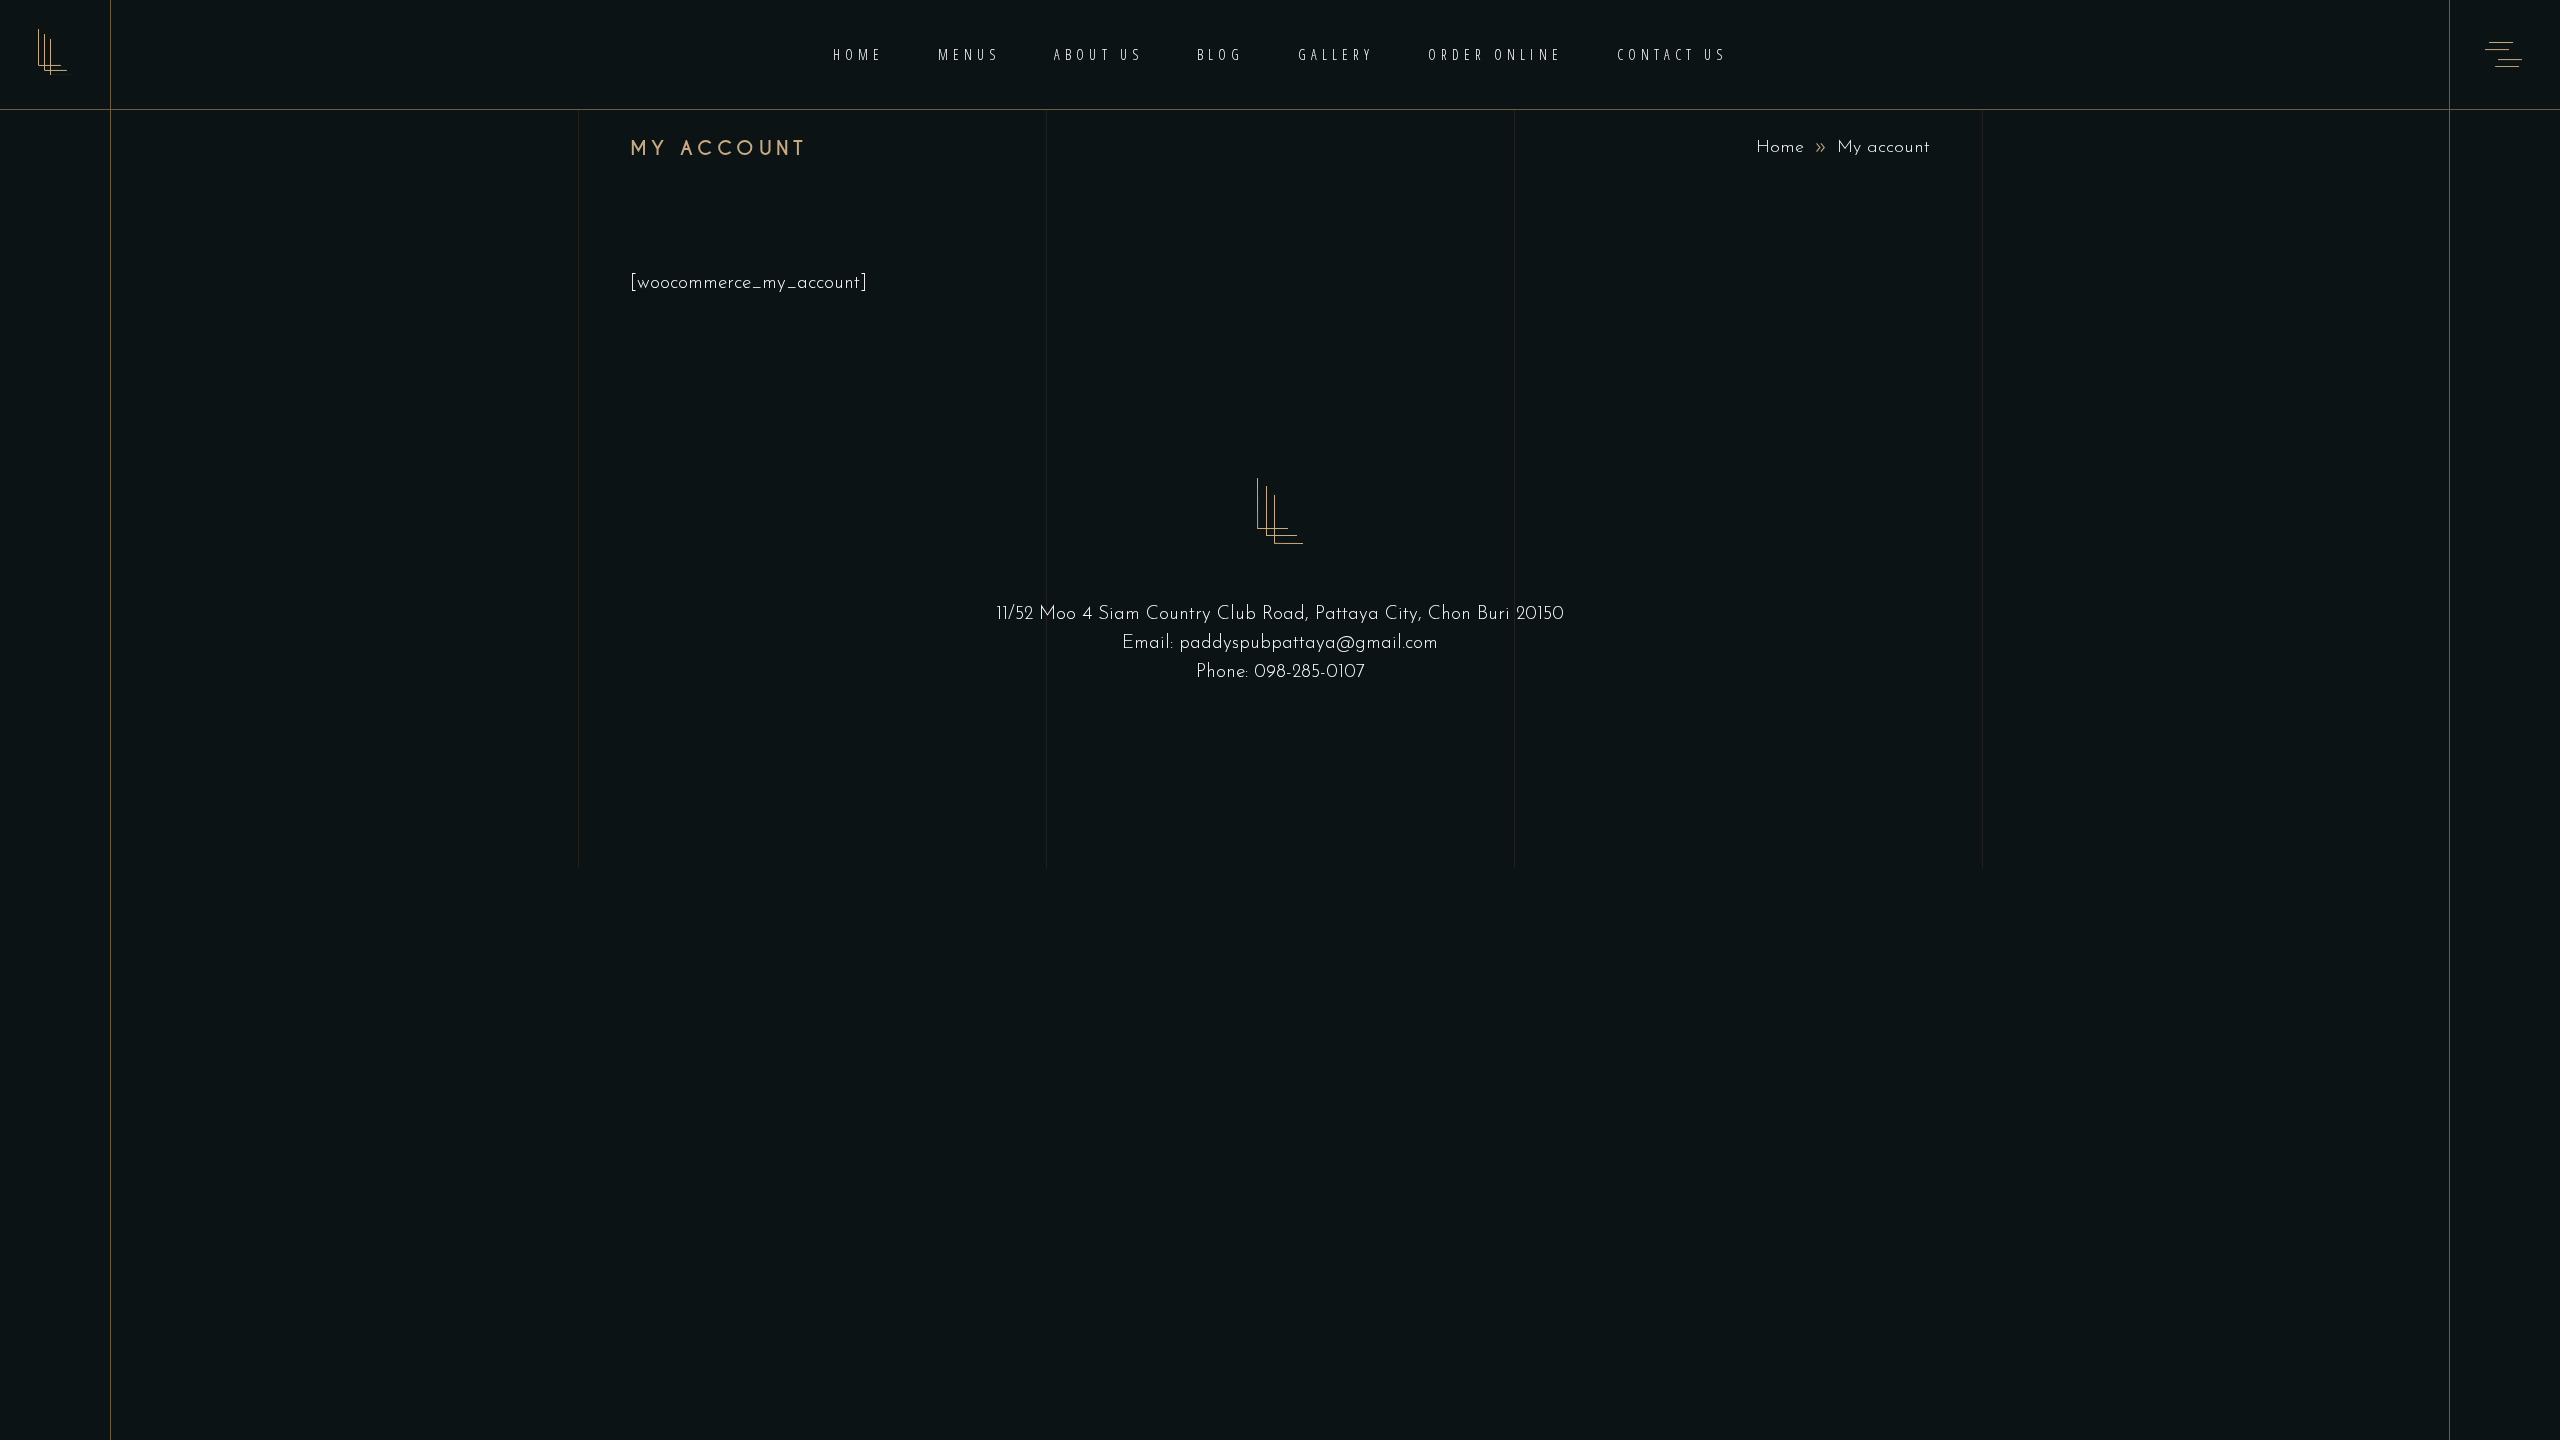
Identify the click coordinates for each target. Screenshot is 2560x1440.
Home (1780, 148)
